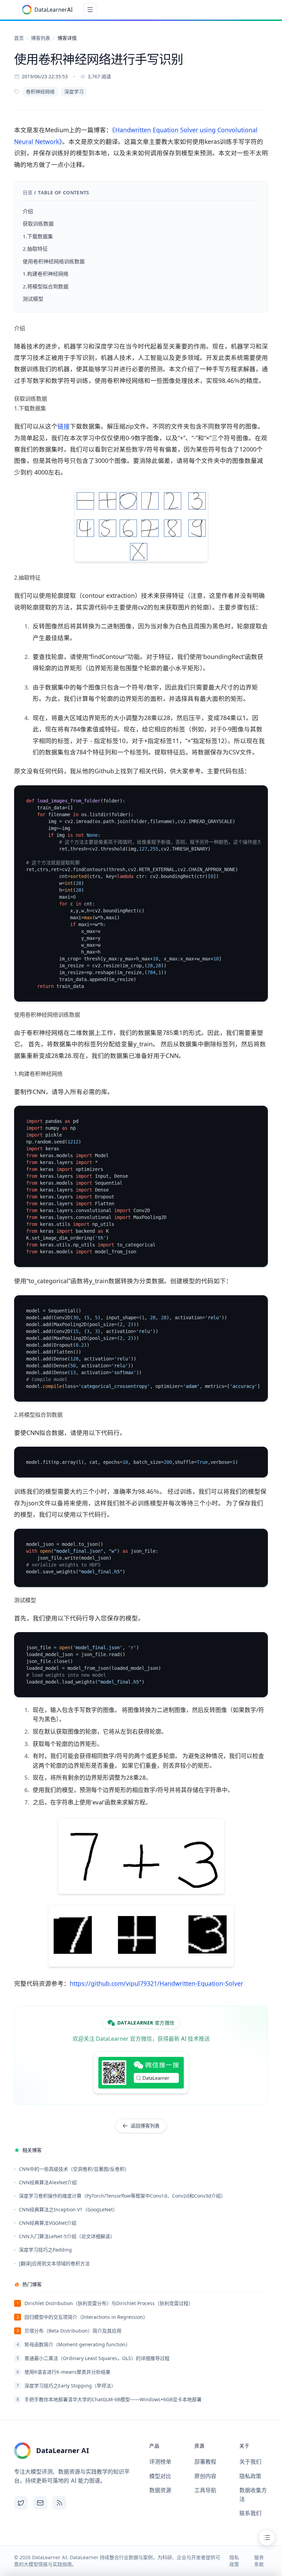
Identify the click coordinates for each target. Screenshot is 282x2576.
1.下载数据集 (38, 236)
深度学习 (74, 92)
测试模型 (33, 299)
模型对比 (160, 2476)
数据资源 (160, 2490)
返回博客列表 (145, 2126)
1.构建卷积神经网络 (46, 274)
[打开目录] (267, 2538)
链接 (64, 426)
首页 (19, 38)
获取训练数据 (38, 224)
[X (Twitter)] (21, 2503)
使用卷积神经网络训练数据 (54, 261)
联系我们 (250, 2513)
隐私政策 (250, 2476)
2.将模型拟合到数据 (46, 287)
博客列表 (41, 38)
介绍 (28, 211)
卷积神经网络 (40, 92)
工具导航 (205, 2490)
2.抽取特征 (35, 249)
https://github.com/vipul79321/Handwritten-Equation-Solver (156, 1984)
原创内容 (205, 2476)
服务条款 (259, 2561)
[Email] (40, 2503)
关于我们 (250, 2462)
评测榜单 (160, 2462)
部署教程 (205, 2462)
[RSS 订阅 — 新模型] (59, 2503)
